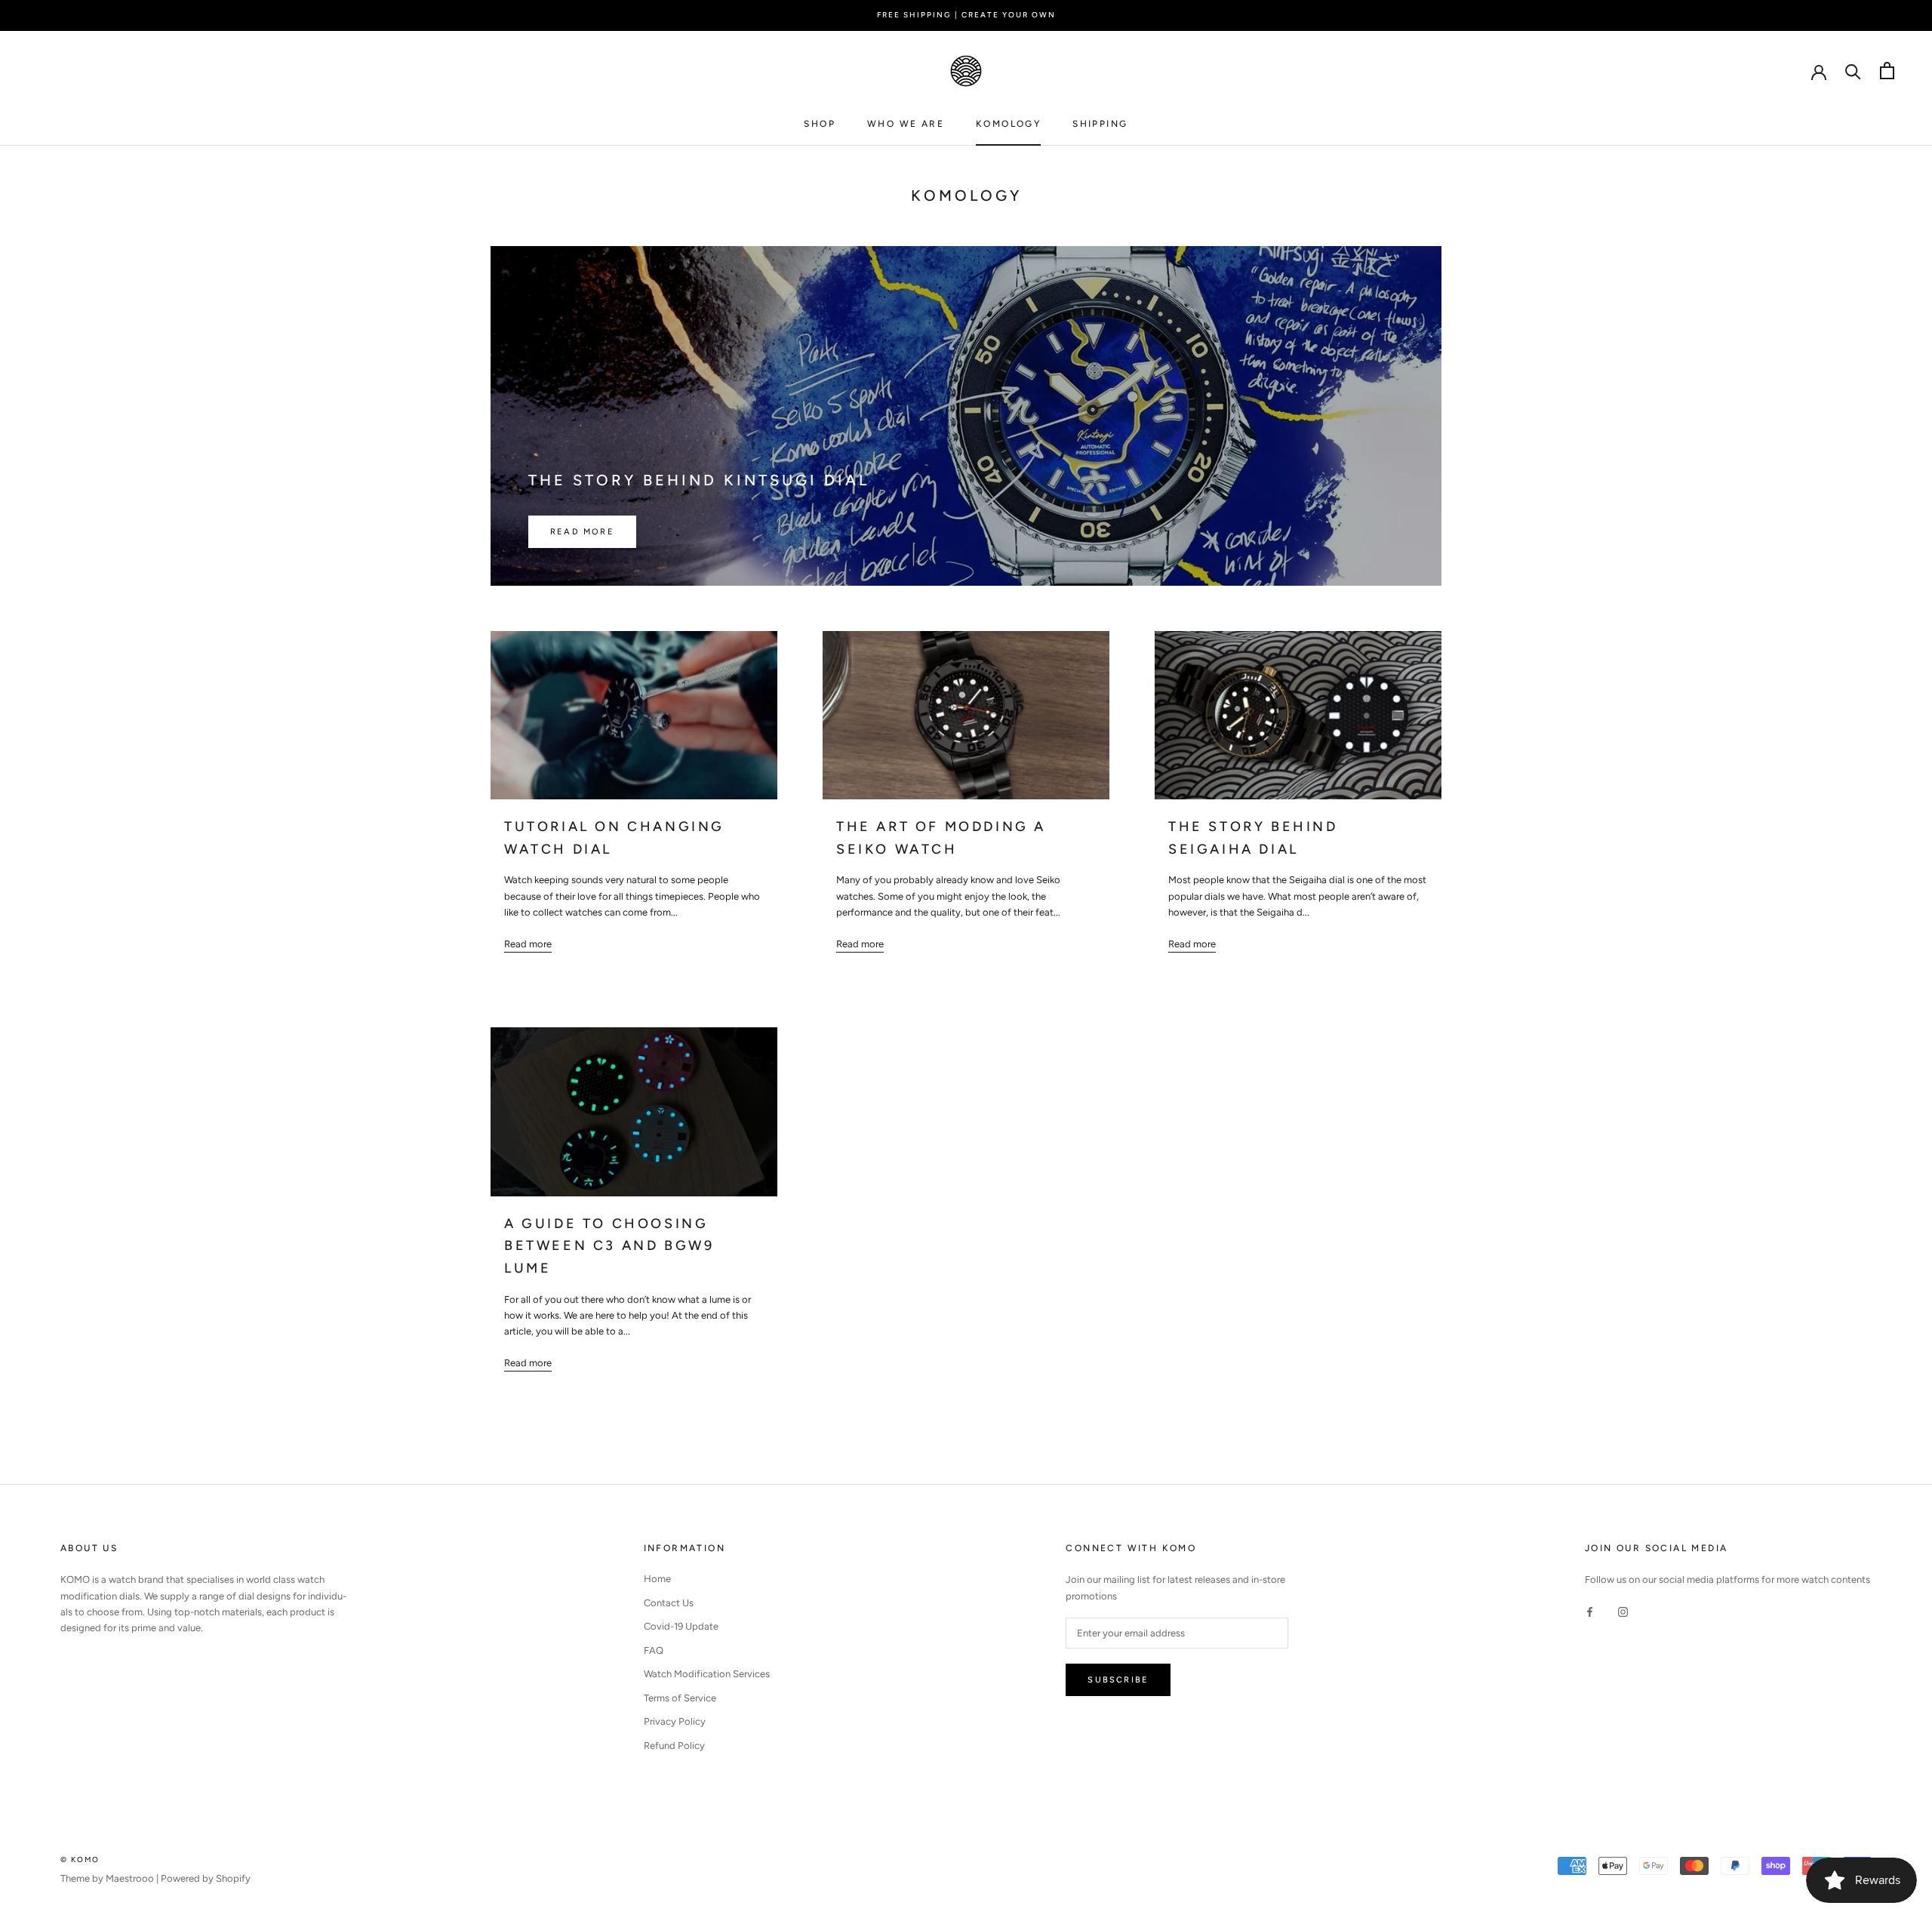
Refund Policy (674, 1746)
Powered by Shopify (206, 1878)
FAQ (654, 1650)
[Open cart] (1887, 71)
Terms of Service (680, 1698)
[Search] (1853, 71)
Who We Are (906, 124)
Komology (1008, 124)
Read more (582, 532)
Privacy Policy (675, 1721)
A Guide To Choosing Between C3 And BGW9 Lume (609, 1246)
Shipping (1100, 124)
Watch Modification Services (707, 1674)
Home (657, 1579)
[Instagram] (1623, 1611)
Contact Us (669, 1603)
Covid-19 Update (681, 1626)
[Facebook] (1590, 1611)
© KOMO (80, 1860)
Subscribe (1118, 1680)
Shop (820, 124)
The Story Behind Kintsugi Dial (699, 480)
